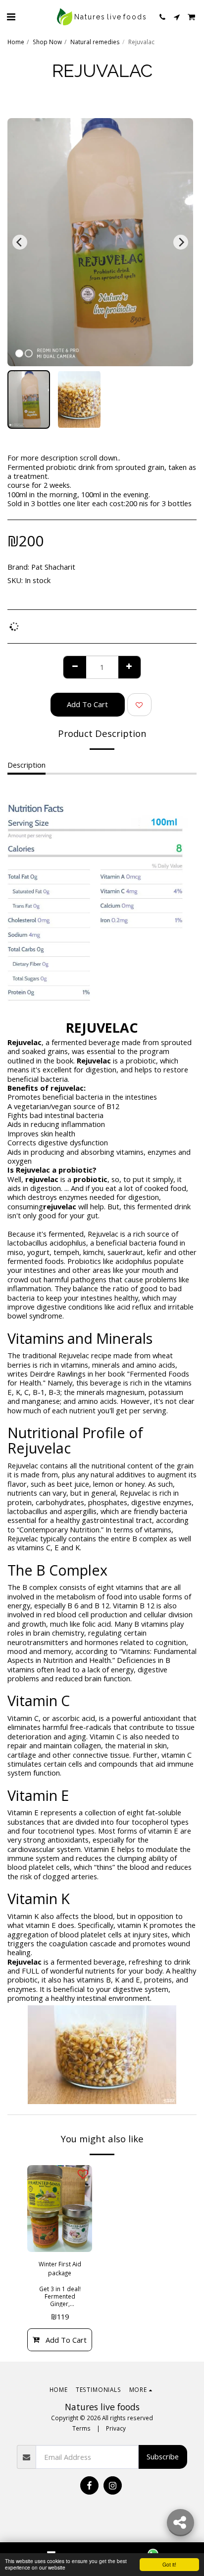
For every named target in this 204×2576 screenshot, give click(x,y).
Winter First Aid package (60, 2268)
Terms (81, 2428)
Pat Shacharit (53, 567)
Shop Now (47, 42)
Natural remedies (95, 42)
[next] (181, 242)
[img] (60, 2209)
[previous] (20, 242)
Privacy (116, 2428)
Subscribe (163, 2456)
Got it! (169, 2564)
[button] (11, 17)
